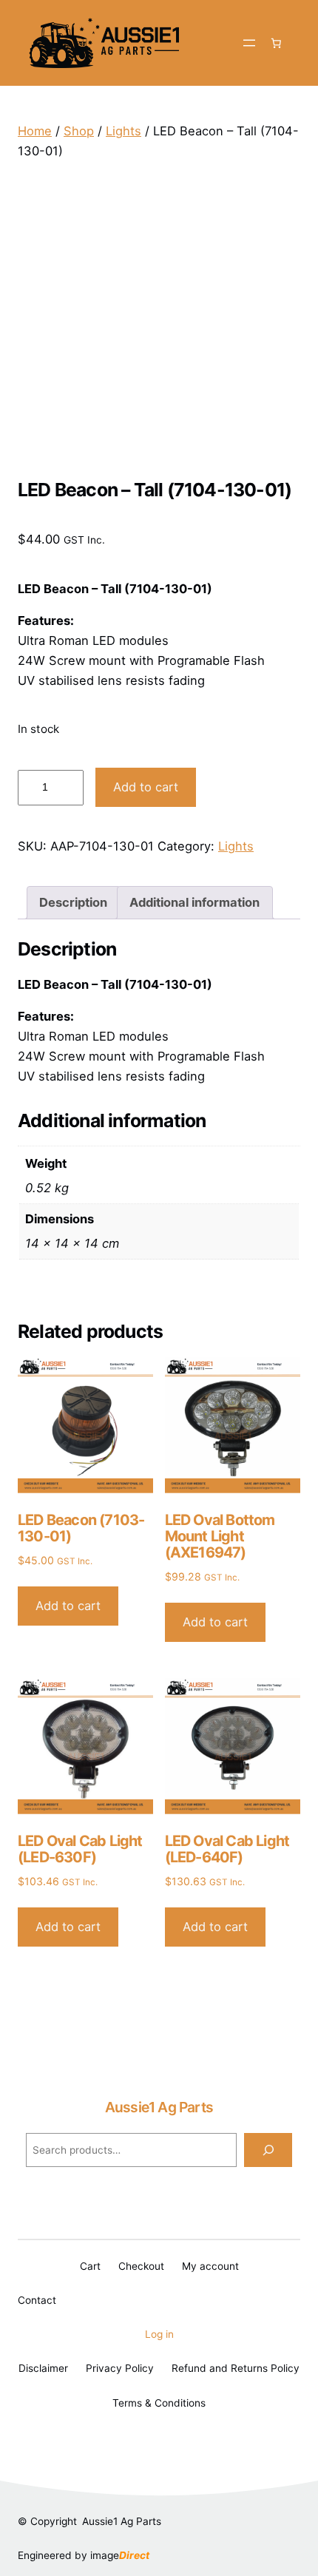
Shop (79, 131)
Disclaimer (43, 2368)
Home (35, 131)
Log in (159, 2334)
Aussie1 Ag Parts (159, 2107)
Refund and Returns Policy (236, 2368)
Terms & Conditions (159, 2403)
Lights (124, 131)
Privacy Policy (120, 2368)
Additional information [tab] (194, 902)
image (120, 2555)
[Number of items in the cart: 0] (277, 43)
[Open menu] (249, 43)
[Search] (268, 2150)
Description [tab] (73, 902)
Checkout (141, 2266)
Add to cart (146, 787)
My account (210, 2266)
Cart (90, 2266)
